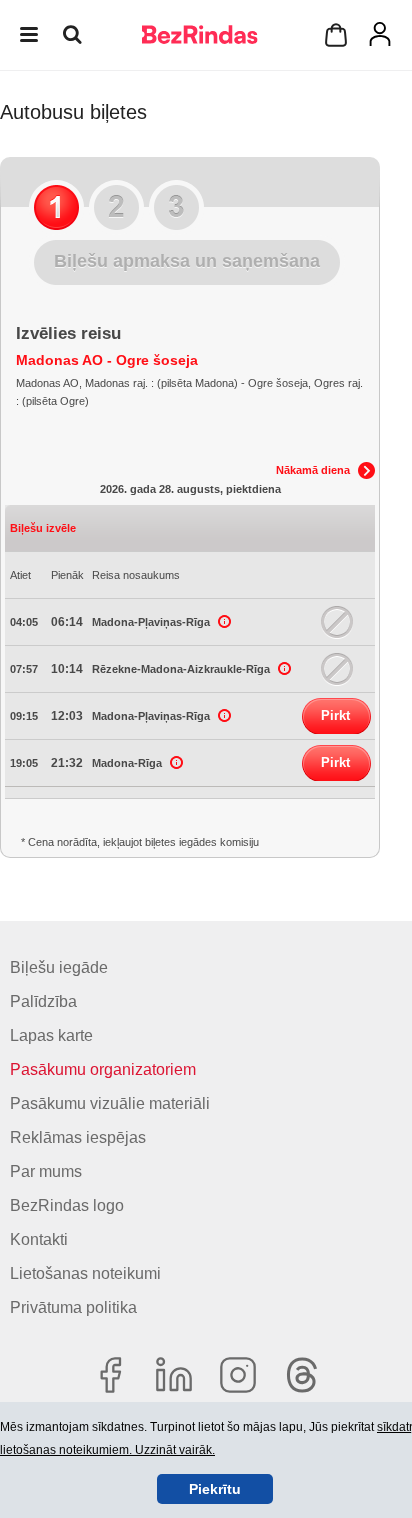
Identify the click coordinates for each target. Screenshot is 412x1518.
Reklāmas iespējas (78, 1137)
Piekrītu (215, 1489)
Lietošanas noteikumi (85, 1273)
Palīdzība (43, 1001)
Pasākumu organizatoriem (103, 1069)
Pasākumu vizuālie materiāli (110, 1103)
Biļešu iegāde (59, 967)
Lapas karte (51, 1035)
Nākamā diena (313, 470)
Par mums (46, 1171)
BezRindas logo (67, 1205)
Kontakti (39, 1239)
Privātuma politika (73, 1307)
